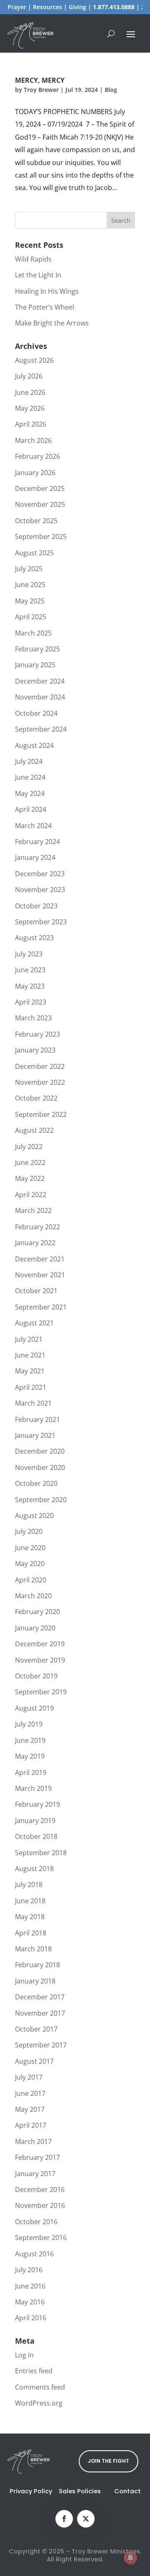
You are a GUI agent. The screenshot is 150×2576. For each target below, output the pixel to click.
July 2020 (29, 1531)
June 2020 (30, 1548)
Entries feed (34, 2371)
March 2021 (33, 1403)
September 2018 (41, 1853)
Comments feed (40, 2387)
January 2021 (35, 1435)
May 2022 (30, 1178)
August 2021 (34, 1323)
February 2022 (37, 1227)
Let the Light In (38, 275)
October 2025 (36, 521)
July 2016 (29, 2270)
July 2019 (29, 1724)
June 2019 (30, 1740)
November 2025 (40, 504)
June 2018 (30, 1901)
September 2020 (41, 1500)
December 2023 (40, 874)
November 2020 (40, 1467)
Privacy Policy (31, 2491)
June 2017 (30, 2093)
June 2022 (30, 1162)
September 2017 (41, 2045)
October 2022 (36, 1098)
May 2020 (30, 1564)
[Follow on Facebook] (64, 2519)
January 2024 (35, 857)
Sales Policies (80, 2491)
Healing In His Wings (47, 291)
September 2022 (41, 1114)
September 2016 (41, 2238)
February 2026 (37, 456)
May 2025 (30, 601)
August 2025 (34, 553)
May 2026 (30, 408)
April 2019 (31, 1772)
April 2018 (31, 1933)
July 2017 (29, 2077)
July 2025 (29, 569)
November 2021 (40, 1275)
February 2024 (37, 842)
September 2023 (41, 922)
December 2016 (40, 2189)
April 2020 (31, 1580)
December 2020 (40, 1451)
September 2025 (41, 537)
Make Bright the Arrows (52, 323)
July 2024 (29, 761)
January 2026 (35, 473)
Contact (127, 2491)
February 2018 (37, 1965)
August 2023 (34, 938)
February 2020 (37, 1612)
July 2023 (29, 954)
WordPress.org (39, 2403)
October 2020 (36, 1483)
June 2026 (30, 392)
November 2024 (40, 697)
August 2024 (34, 745)
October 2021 (36, 1291)
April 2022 (31, 1195)
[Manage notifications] (130, 2558)
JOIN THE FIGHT (109, 2461)
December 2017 (40, 1997)
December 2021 (40, 1259)
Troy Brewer (41, 90)
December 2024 (40, 681)
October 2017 (36, 2029)
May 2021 (30, 1371)
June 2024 (30, 777)
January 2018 (35, 1981)
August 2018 (34, 1869)
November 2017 (40, 2013)
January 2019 (35, 1821)
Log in (24, 2355)
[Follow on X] (86, 2519)
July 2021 (29, 1339)
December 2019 (40, 1644)
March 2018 (33, 1949)
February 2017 (37, 2157)
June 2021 (30, 1355)
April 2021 (31, 1387)
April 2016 (31, 2318)
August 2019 (34, 1708)
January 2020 (35, 1628)
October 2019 (36, 1676)
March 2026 (33, 440)
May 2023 (30, 986)
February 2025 (37, 649)
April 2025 (31, 617)
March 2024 (33, 826)
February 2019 (37, 1804)
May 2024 (30, 793)
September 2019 (41, 1692)
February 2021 (37, 1419)
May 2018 (30, 1917)
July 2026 (29, 376)
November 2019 (40, 1660)
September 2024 (41, 729)
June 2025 (30, 585)
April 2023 (31, 1002)
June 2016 (30, 2286)
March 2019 (33, 1788)
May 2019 (30, 1756)
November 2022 (40, 1082)
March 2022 (33, 1210)
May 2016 (30, 2302)
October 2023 (36, 906)
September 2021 (41, 1307)
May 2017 (30, 2109)
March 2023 (33, 1018)
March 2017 (33, 2141)
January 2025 (35, 665)
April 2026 (31, 424)
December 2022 (40, 1066)
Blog (111, 90)
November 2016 (40, 2205)
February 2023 (37, 1034)
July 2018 (29, 1884)
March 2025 (33, 633)
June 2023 (30, 970)
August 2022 (34, 1130)
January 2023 (35, 1050)
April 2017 (31, 2125)
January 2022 (35, 1243)
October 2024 (36, 713)
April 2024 (31, 809)
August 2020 (34, 1516)
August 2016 (34, 2254)
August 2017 (34, 2061)
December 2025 (40, 488)
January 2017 (35, 2174)
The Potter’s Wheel (45, 307)
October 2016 (36, 2222)
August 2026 (34, 360)
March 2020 (33, 1596)
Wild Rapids (33, 259)
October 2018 (36, 1836)
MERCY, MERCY (40, 80)
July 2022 (29, 1147)
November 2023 (40, 890)
